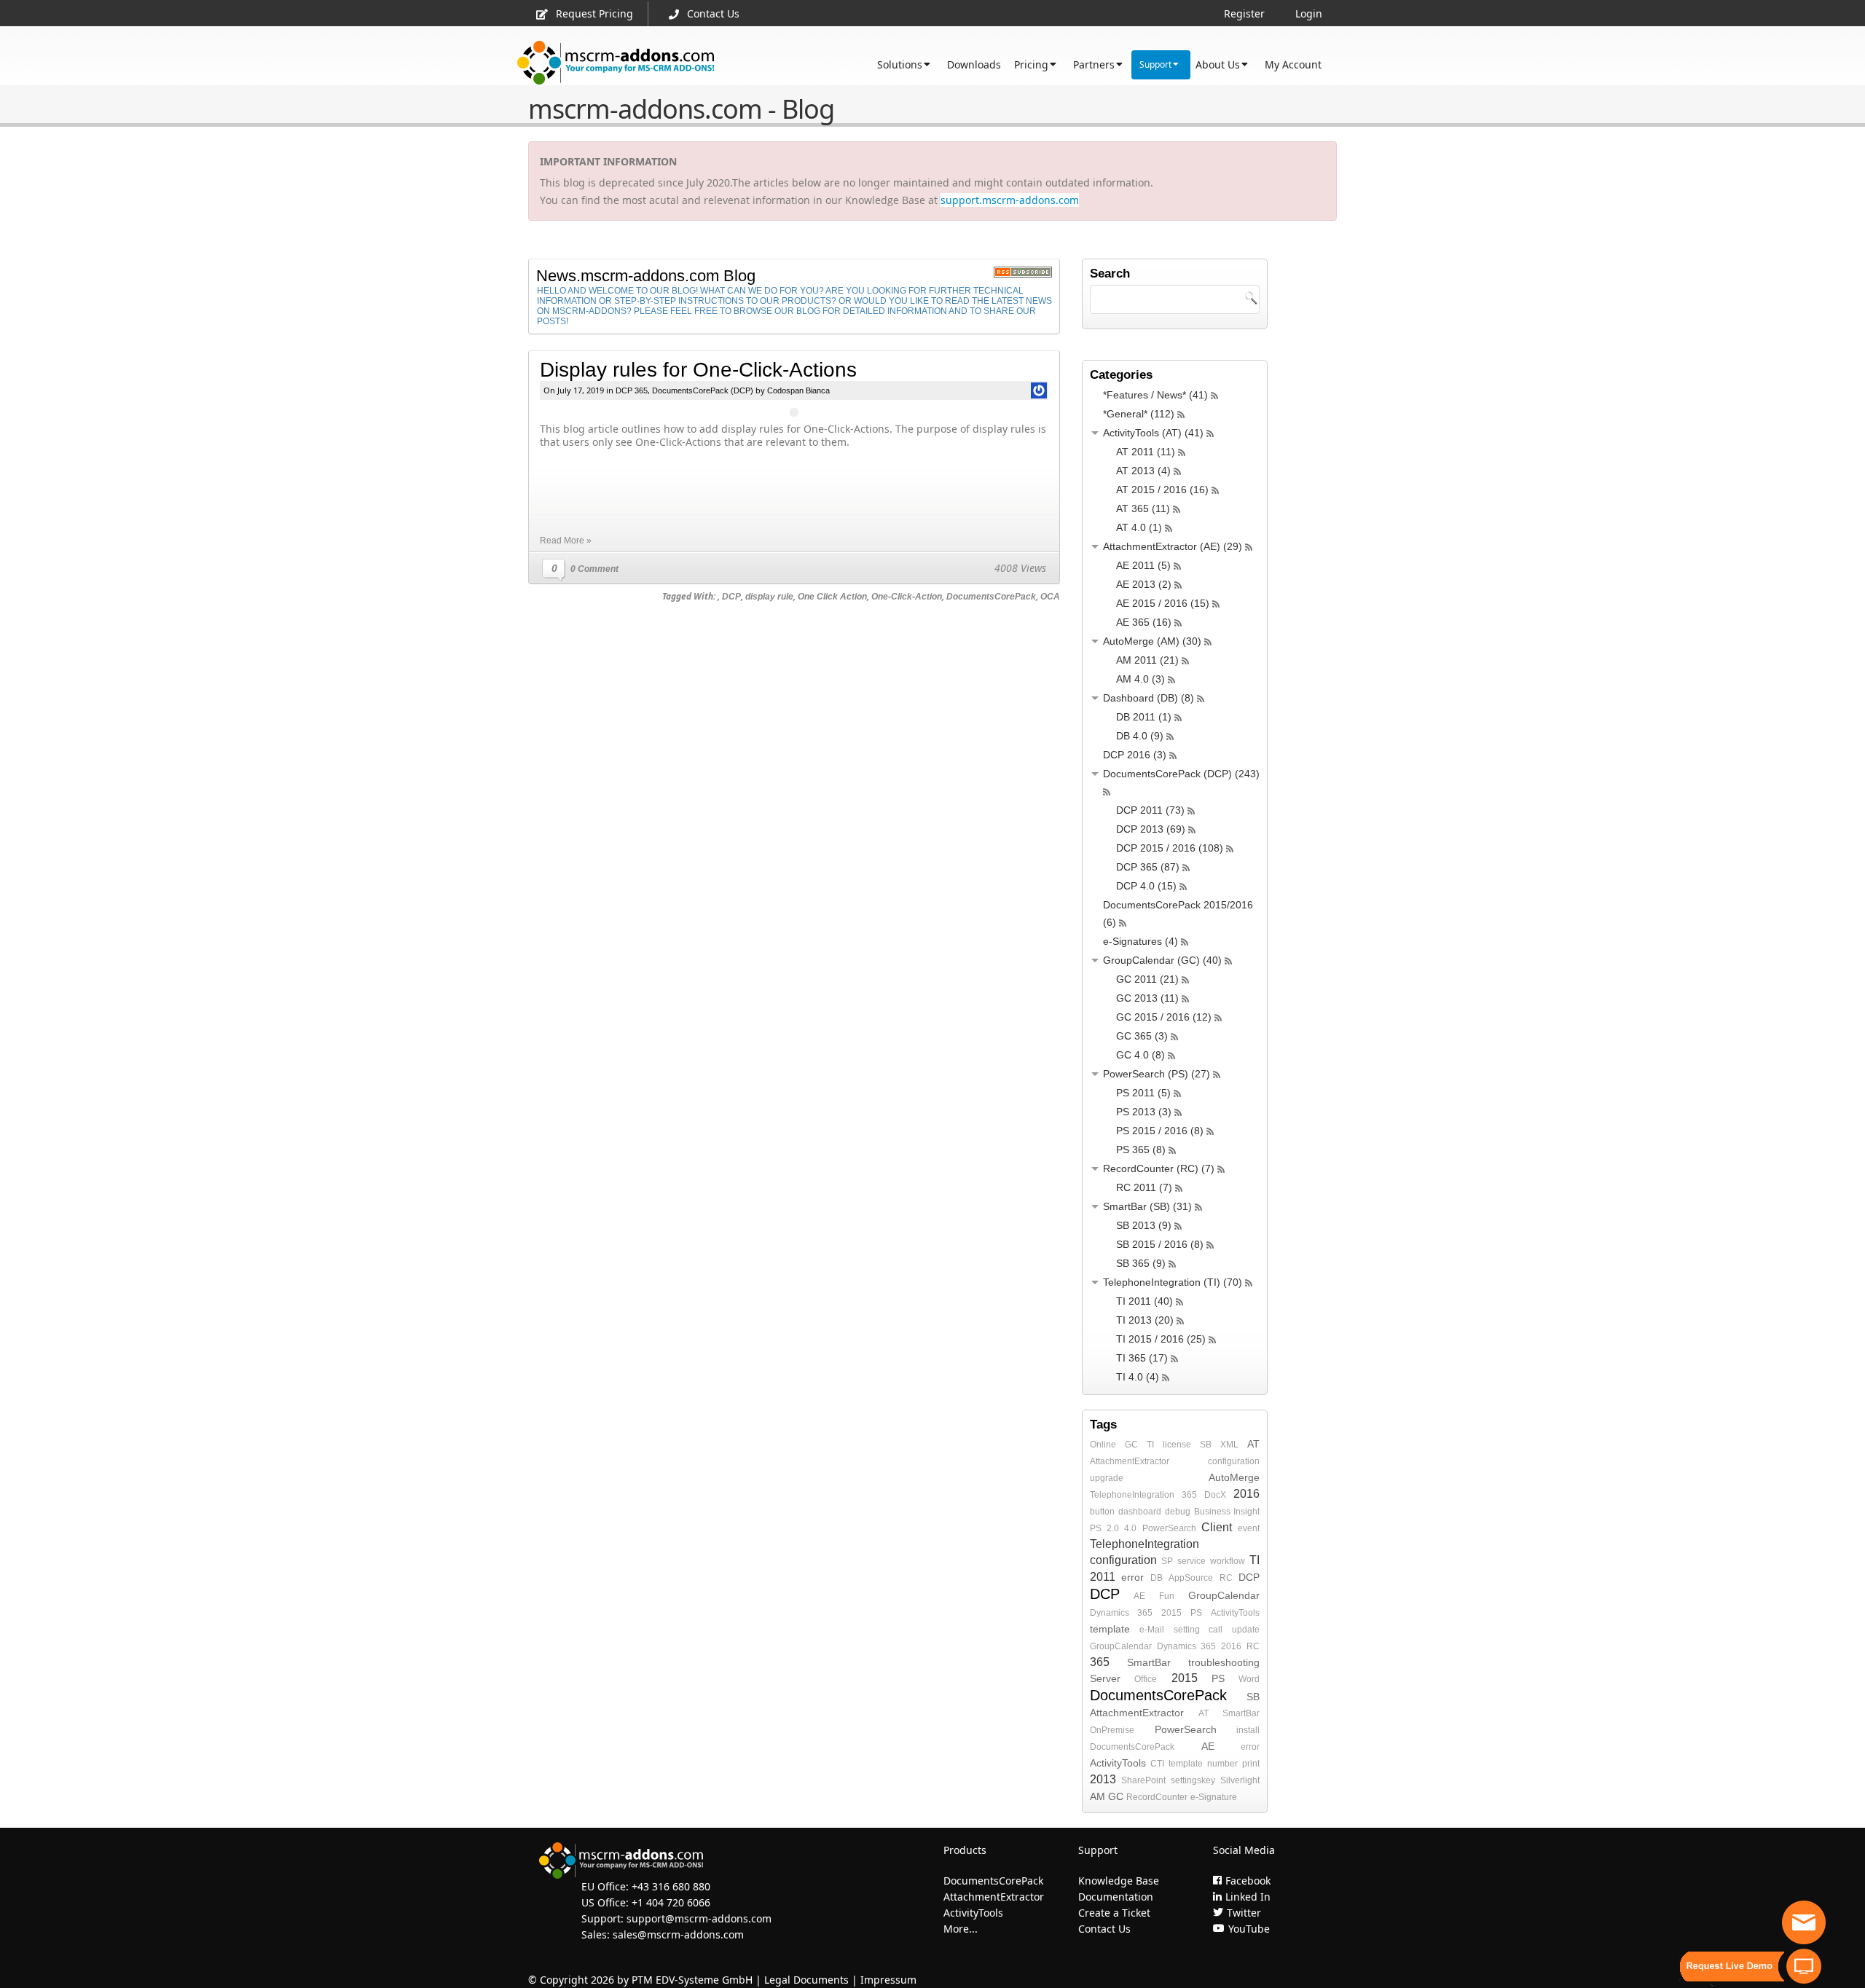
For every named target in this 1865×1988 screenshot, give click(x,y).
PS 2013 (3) (1144, 1112)
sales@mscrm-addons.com (678, 1934)
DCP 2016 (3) (1135, 755)
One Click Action (832, 597)
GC (1131, 1445)
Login (1309, 13)
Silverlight (1240, 1780)
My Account (1293, 64)
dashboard (1140, 1512)
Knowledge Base (1119, 1881)
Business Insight (1227, 1512)
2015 (1171, 1613)
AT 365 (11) (1143, 508)
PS (1196, 1613)
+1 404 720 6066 (671, 1902)
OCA (1050, 597)
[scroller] (1840, 1971)
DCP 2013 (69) (1151, 829)
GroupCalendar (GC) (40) (1162, 960)
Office (1146, 1679)
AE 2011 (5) (1143, 565)
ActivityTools (1235, 1613)
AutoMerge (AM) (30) (1152, 641)
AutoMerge (1234, 1477)
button (1102, 1512)
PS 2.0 (1104, 1528)
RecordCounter (1157, 1797)
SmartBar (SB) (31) (1147, 1206)
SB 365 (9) (1141, 1263)
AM (1098, 1796)
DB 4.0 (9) (1140, 736)
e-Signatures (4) (1140, 941)
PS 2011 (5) (1143, 1093)
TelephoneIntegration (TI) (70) (1173, 1282)
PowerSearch (1169, 1528)
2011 (1103, 1577)
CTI (1157, 1764)
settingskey (1193, 1780)
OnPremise (1112, 1730)
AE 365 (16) (1144, 622)
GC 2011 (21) (1147, 979)
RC (1226, 1578)
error (1132, 1577)
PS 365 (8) (1141, 1150)
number (1222, 1764)
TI (1150, 1445)
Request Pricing (594, 13)
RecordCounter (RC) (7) (1159, 1168)
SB (1206, 1445)
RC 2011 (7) (1144, 1187)
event (1249, 1528)
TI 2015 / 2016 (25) (1161, 1339)
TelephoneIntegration (1132, 1495)
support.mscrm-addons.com (1010, 200)
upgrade (1107, 1478)
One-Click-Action (907, 597)
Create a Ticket (1114, 1913)
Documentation (1116, 1897)
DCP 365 (632, 390)
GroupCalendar (1224, 1595)
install (1248, 1730)
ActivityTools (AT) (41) (1153, 433)
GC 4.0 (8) (1140, 1055)
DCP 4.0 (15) (1146, 886)
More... (961, 1929)
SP (1167, 1561)
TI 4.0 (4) (1138, 1377)
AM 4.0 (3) (1140, 679)
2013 (1103, 1779)
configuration (1234, 1461)
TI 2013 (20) (1145, 1320)
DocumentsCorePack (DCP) (703, 390)
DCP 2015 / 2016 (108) (1170, 848)
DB (1157, 1578)
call (1216, 1630)
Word (1249, 1679)
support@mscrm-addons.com (699, 1918)
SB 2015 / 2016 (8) (1160, 1244)
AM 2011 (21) (1147, 660)
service (1191, 1561)
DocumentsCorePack (991, 597)
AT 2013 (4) (1143, 471)
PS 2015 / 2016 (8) (1160, 1131)
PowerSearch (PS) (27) (1157, 1074)
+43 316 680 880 (671, 1886)
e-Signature (1214, 1797)
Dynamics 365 (1121, 1613)
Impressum (888, 1980)
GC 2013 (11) (1147, 998)
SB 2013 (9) (1144, 1225)
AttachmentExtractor (1130, 1461)
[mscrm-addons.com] (616, 63)
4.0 (1130, 1528)
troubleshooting (1224, 1662)
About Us (1218, 64)
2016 (1246, 1494)
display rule (769, 597)
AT (1253, 1444)
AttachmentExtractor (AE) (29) (1173, 546)
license (1177, 1445)
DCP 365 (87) (1148, 867)
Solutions (900, 64)
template (1110, 1629)
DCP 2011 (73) (1150, 810)
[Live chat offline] (1804, 1922)
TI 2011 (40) (1144, 1301)
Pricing (1031, 64)
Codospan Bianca (798, 390)
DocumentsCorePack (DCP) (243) (1181, 774)
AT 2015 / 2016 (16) (1162, 490)
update (1246, 1630)
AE (1139, 1596)
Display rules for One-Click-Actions (698, 370)
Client (1217, 1527)
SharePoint (1143, 1780)
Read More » (566, 541)
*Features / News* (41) (1155, 395)
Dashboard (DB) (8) (1149, 698)
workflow (1228, 1561)
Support (1155, 64)
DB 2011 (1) (1144, 717)
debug (1178, 1512)
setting (1187, 1630)
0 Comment (594, 569)
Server (1105, 1678)
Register (1244, 13)
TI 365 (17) (1142, 1358)
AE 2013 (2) (1144, 584)
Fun (1167, 1596)
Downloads (974, 64)
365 (1189, 1495)
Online (1103, 1445)
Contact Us (713, 13)
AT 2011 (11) (1146, 452)
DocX (1215, 1495)
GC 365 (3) (1142, 1036)
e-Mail (1152, 1630)
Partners (1094, 64)
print (1251, 1764)
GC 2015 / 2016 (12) (1164, 1017)
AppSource (1191, 1578)
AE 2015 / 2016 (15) (1163, 603)
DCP (731, 597)
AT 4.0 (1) (1139, 527)
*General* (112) (1139, 414)
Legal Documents (806, 1980)
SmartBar (1149, 1662)
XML (1229, 1445)
